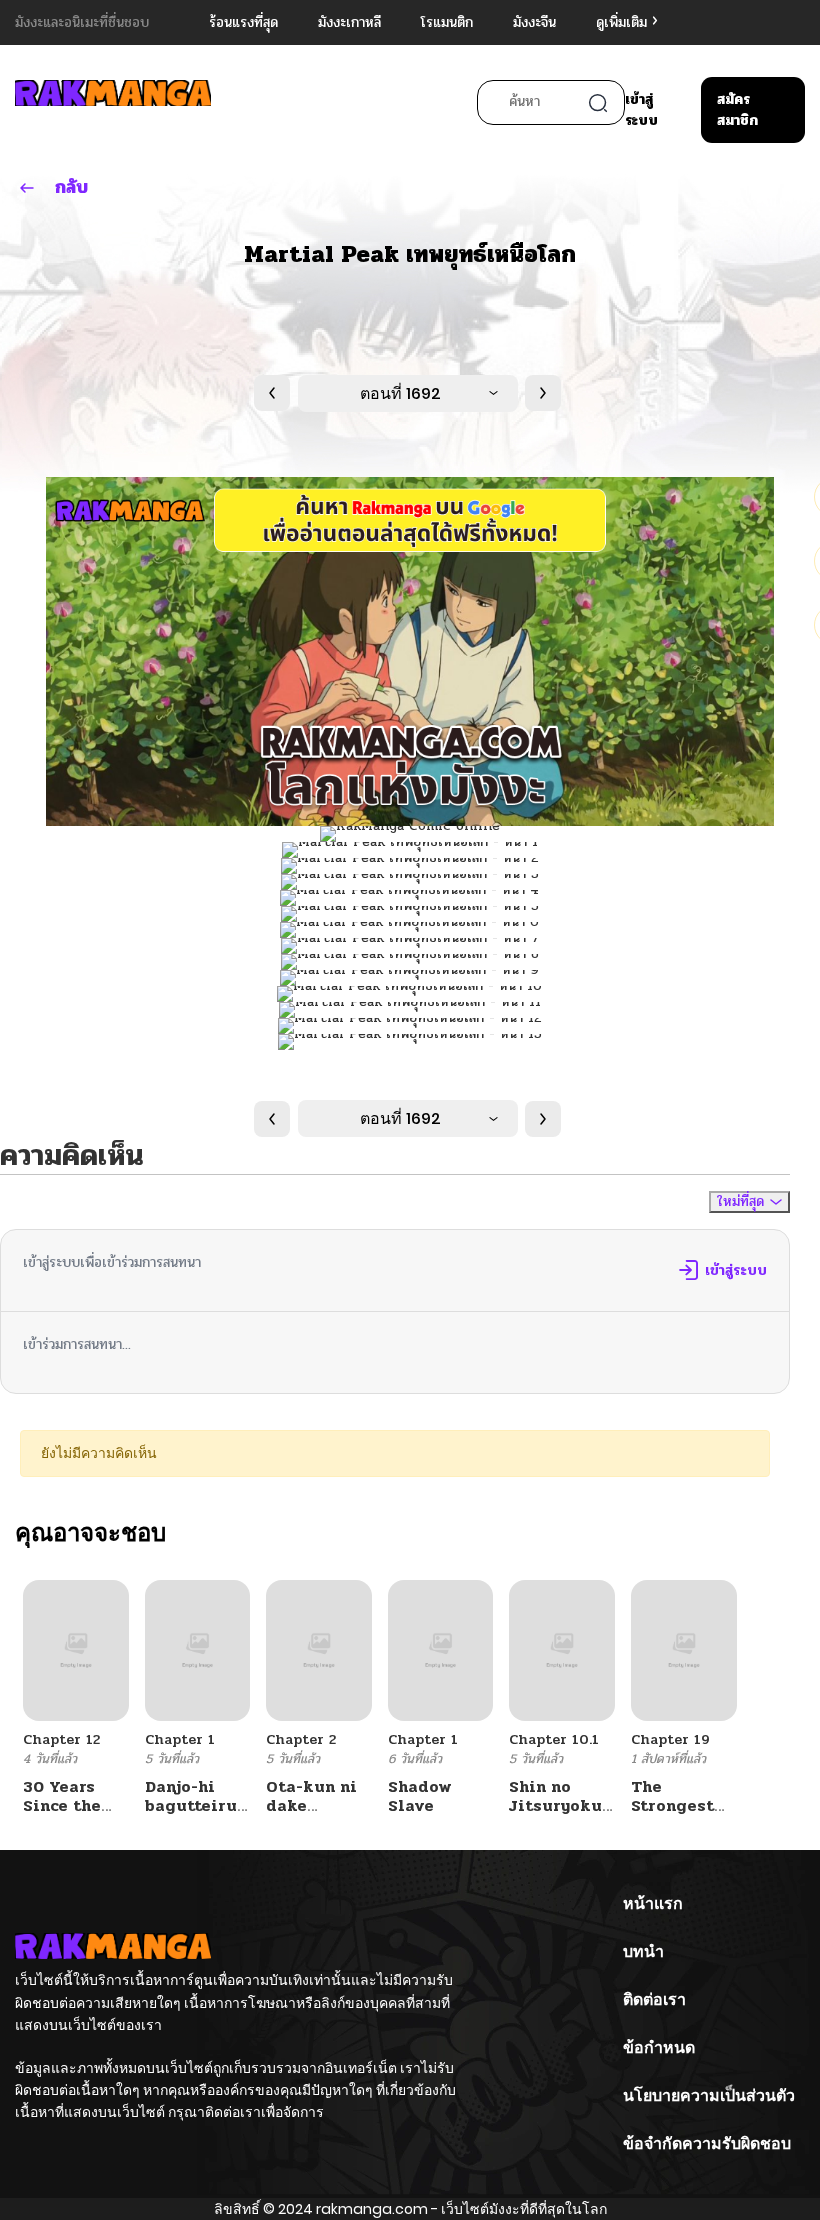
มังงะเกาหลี (349, 22)
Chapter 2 (301, 1739)
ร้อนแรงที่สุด (243, 22)
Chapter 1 (180, 1739)
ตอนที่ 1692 (400, 393)
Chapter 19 (670, 1739)
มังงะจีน (534, 22)
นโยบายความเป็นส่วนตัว (709, 2095)
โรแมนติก (447, 22)
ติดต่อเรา (654, 1999)
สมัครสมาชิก (737, 110)
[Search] (598, 103)
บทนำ (643, 1951)
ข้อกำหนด (659, 2047)
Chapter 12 (61, 1739)
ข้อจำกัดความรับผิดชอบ (707, 2143)
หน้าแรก (653, 1903)
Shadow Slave (420, 1796)
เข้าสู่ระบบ (641, 110)
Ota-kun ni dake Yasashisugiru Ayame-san (327, 1815)
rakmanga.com (372, 2209)
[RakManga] (113, 102)
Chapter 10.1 (554, 1739)
